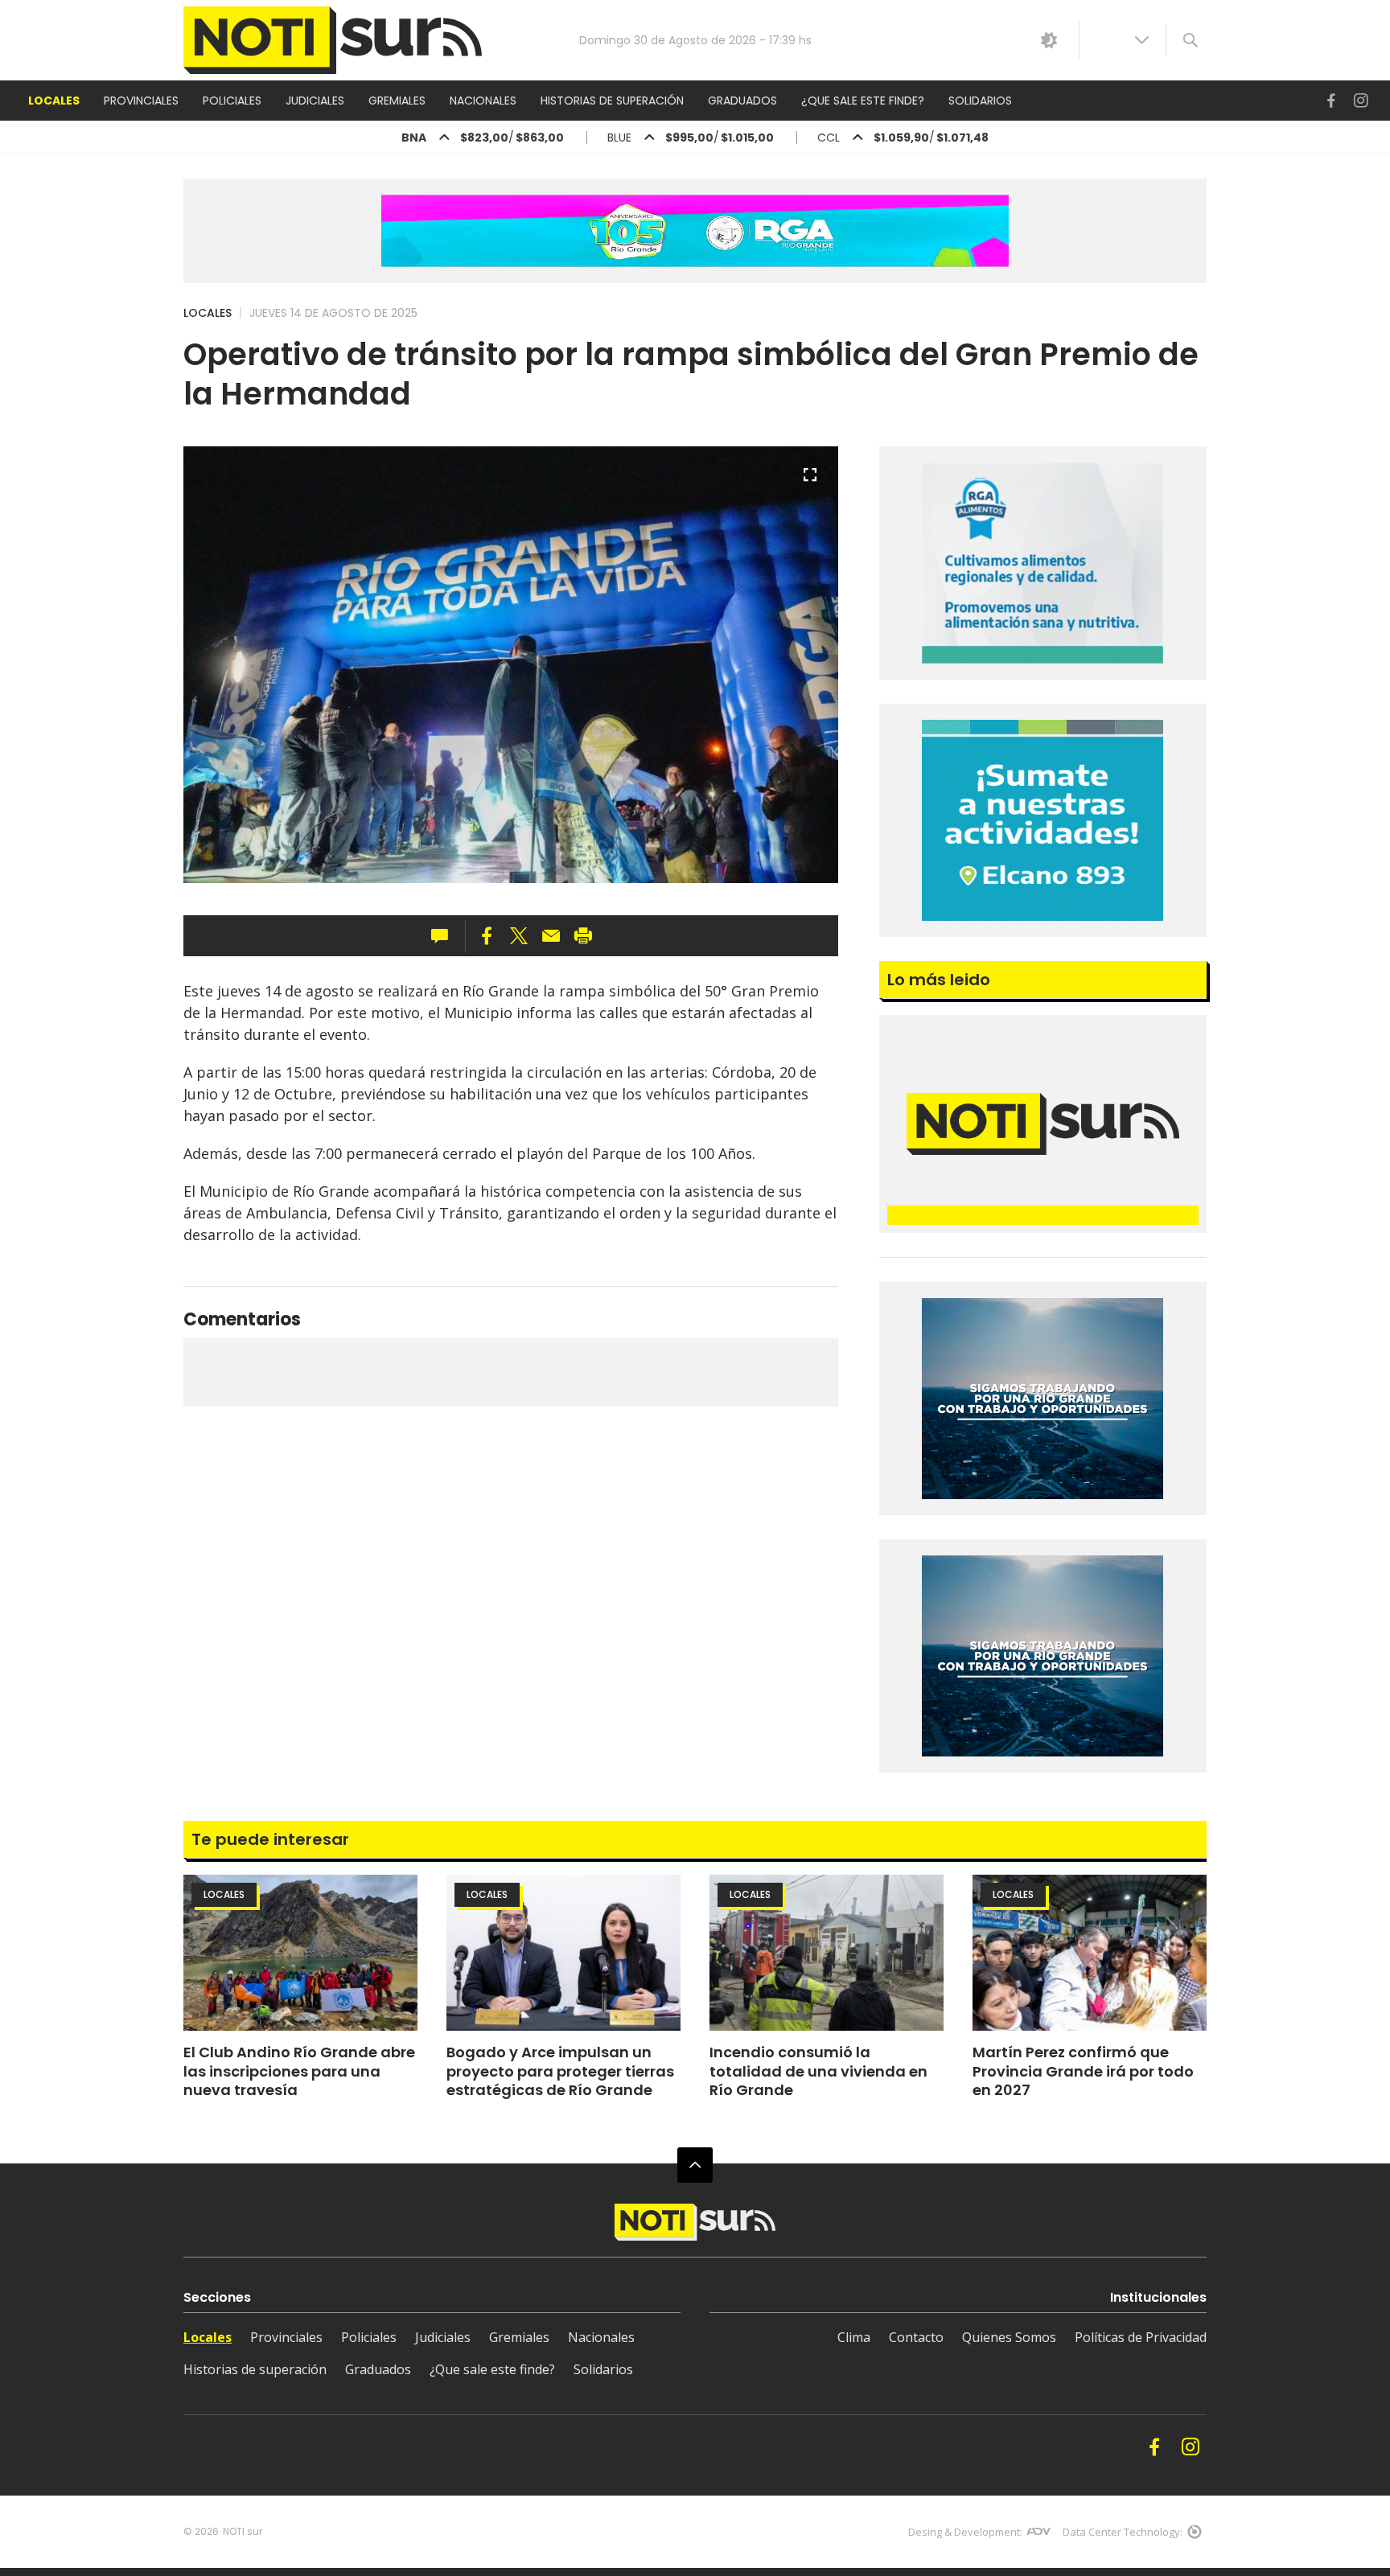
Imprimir (583, 936)
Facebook (1331, 101)
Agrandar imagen (810, 482)
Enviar (551, 936)
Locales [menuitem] (54, 101)
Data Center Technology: (1123, 2532)
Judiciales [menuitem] (315, 101)
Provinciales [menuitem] (141, 101)
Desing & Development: (965, 2532)
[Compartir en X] (519, 936)
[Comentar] (444, 936)
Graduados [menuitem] (742, 101)
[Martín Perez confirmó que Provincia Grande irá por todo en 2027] (1090, 1953)
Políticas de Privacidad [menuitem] (1141, 2337)
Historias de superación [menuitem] (612, 101)
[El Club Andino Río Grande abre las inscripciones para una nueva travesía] (300, 1953)
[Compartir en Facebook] (487, 936)
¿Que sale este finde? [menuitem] (863, 101)
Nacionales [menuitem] (483, 101)
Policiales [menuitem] (232, 101)
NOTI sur (243, 2531)
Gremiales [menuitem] (397, 101)
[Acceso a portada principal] (333, 41)
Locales (208, 313)
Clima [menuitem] (854, 2337)
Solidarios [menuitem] (980, 101)
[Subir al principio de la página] (695, 2165)
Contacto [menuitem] (916, 2337)
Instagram (1361, 101)
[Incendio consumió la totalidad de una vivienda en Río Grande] (827, 1953)
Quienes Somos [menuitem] (1009, 2337)
